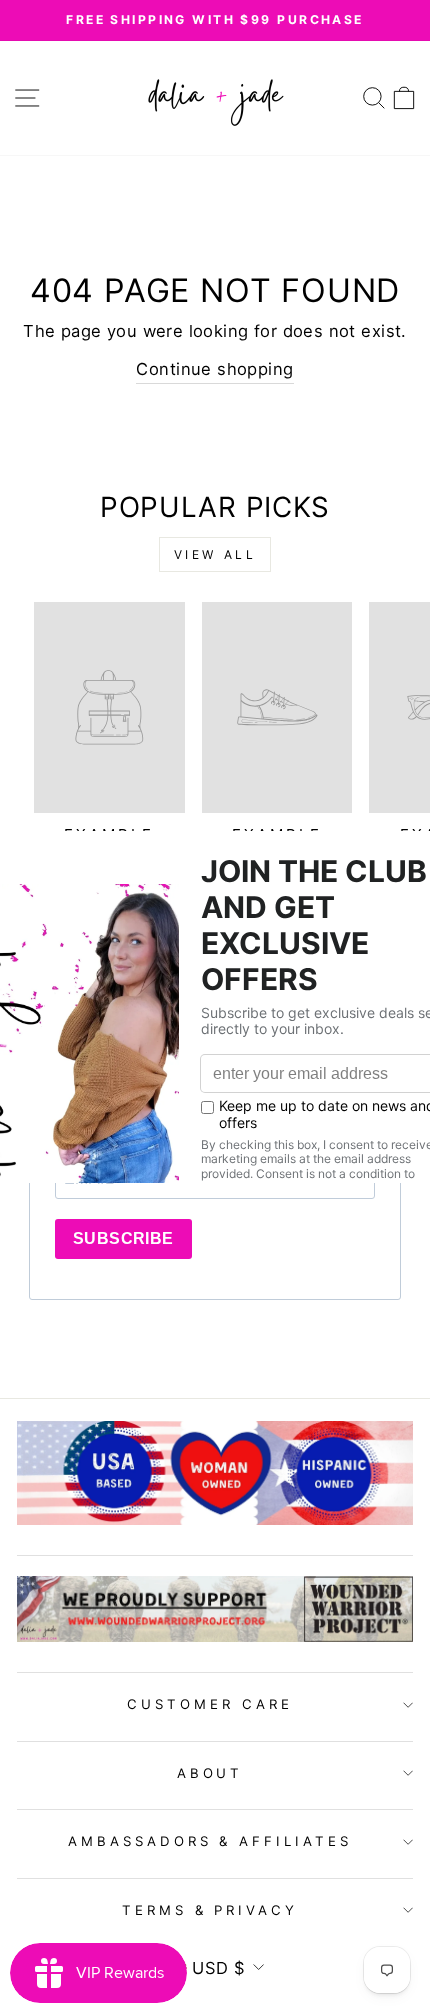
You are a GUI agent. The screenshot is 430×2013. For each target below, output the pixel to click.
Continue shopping (214, 369)
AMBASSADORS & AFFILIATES (210, 1841)
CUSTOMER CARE (210, 1704)
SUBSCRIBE (123, 1238)
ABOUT (210, 1773)
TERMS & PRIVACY (210, 1910)
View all (215, 554)
